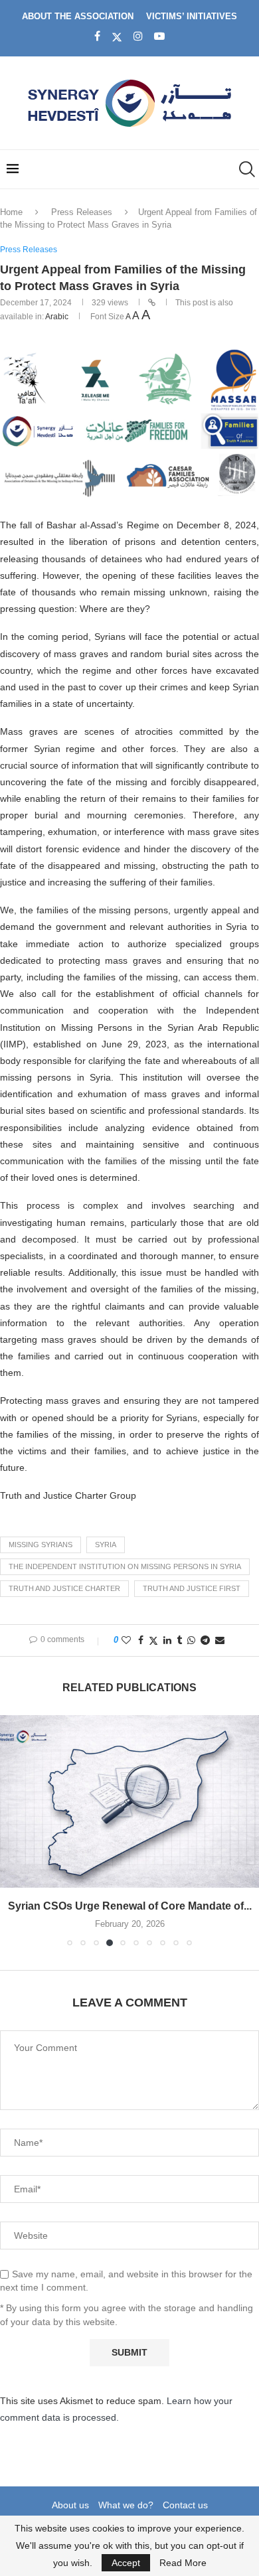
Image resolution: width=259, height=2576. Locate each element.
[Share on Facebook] (141, 1640)
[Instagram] (138, 37)
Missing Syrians (41, 1545)
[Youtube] (159, 37)
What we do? (126, 2505)
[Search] (246, 169)
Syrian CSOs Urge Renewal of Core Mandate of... (130, 1906)
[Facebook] (97, 37)
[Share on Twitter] (153, 1640)
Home (11, 212)
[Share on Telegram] (205, 1640)
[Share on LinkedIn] (167, 1640)
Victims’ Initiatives (192, 16)
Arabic (57, 317)
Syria (106, 1545)
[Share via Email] (220, 1640)
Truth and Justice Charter (64, 1588)
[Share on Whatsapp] (191, 1640)
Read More (183, 2563)
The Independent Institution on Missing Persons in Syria (125, 1566)
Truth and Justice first (192, 1588)
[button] (11, 1830)
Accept (126, 2563)
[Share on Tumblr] (179, 1640)
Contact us (185, 2505)
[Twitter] (117, 37)
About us (70, 2505)
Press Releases (82, 212)
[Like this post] (126, 1640)
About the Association (78, 16)
